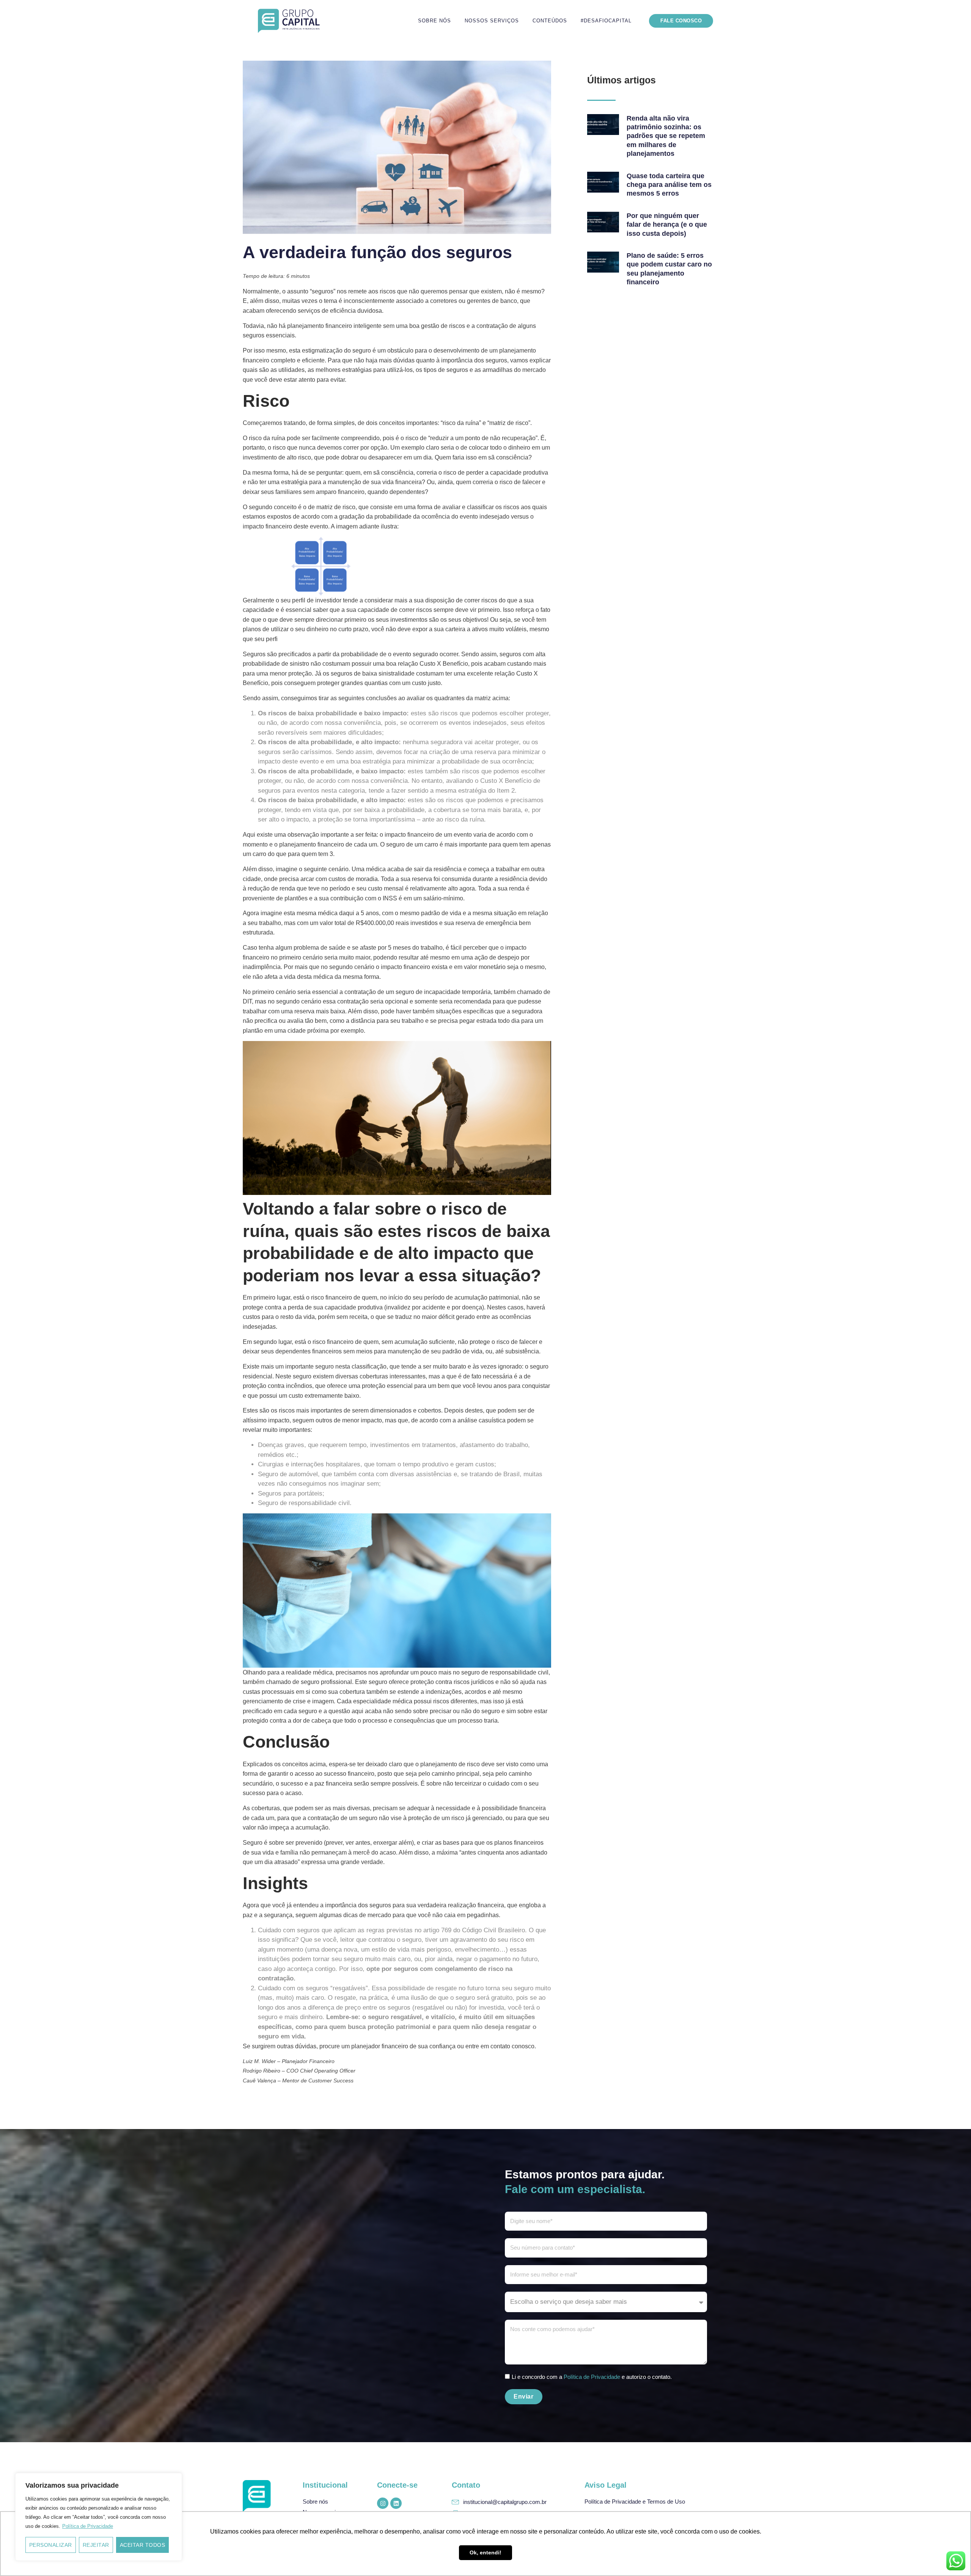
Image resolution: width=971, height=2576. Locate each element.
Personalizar (51, 2545)
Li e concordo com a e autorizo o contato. (592, 2377)
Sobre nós (434, 21)
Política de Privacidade (88, 2526)
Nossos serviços (492, 21)
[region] (99, 2517)
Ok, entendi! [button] (485, 2552)
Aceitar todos (143, 2545)
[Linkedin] (396, 2503)
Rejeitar (96, 2545)
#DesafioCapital (606, 21)
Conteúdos (550, 21)
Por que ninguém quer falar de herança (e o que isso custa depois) (667, 225)
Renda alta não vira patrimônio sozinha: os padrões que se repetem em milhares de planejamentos (666, 136)
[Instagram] (383, 2503)
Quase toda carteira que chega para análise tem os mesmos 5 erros (669, 185)
